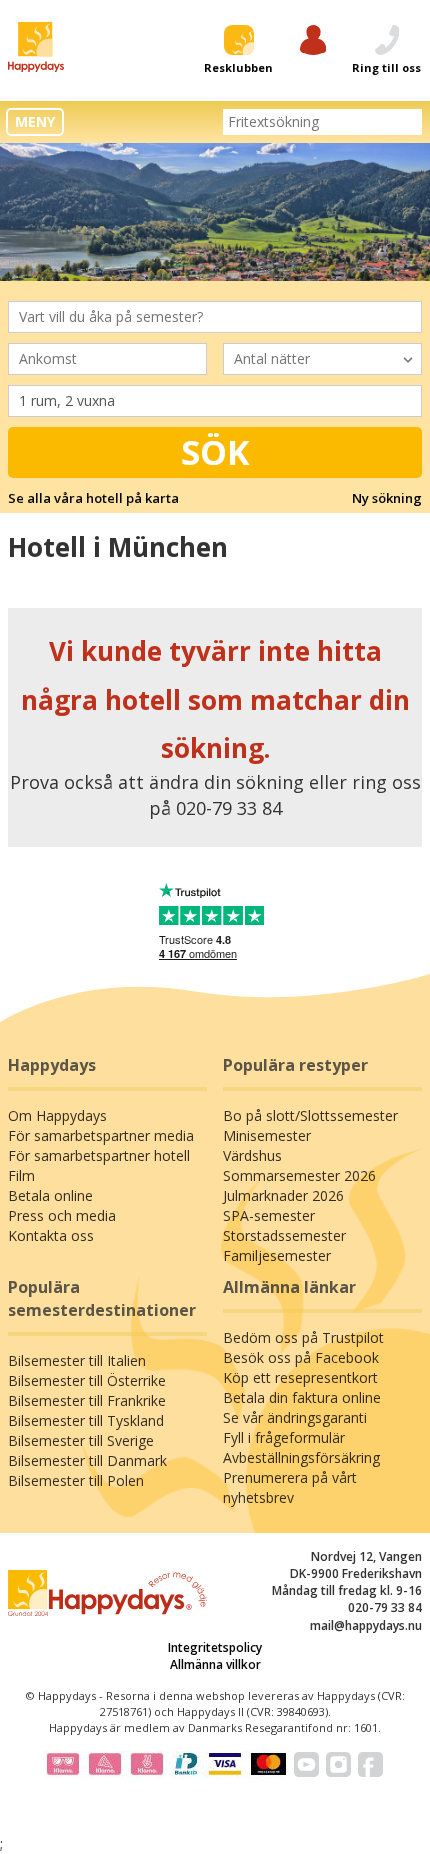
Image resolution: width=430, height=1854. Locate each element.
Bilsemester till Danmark (87, 1460)
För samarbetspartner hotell (99, 1155)
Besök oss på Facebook (301, 1357)
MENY (35, 121)
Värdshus (252, 1155)
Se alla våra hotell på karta (93, 498)
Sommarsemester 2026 (299, 1175)
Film (21, 1175)
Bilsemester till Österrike (87, 1380)
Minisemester (267, 1135)
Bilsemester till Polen (76, 1480)
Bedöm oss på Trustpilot (303, 1337)
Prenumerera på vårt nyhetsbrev (290, 1487)
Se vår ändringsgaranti (295, 1417)
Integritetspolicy (215, 1647)
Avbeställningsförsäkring (301, 1457)
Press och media (62, 1215)
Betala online (50, 1195)
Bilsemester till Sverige (81, 1440)
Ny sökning (387, 498)
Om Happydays (57, 1115)
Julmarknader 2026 (283, 1195)
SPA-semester (269, 1215)
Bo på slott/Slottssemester (310, 1115)
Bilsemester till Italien (77, 1360)
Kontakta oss (51, 1235)
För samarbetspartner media (101, 1135)
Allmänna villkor (215, 1664)
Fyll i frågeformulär (284, 1437)
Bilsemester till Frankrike (87, 1400)
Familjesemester (277, 1255)
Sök (215, 452)
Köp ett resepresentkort (300, 1377)
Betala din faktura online (302, 1397)
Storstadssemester (284, 1235)
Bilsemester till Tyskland (86, 1420)
